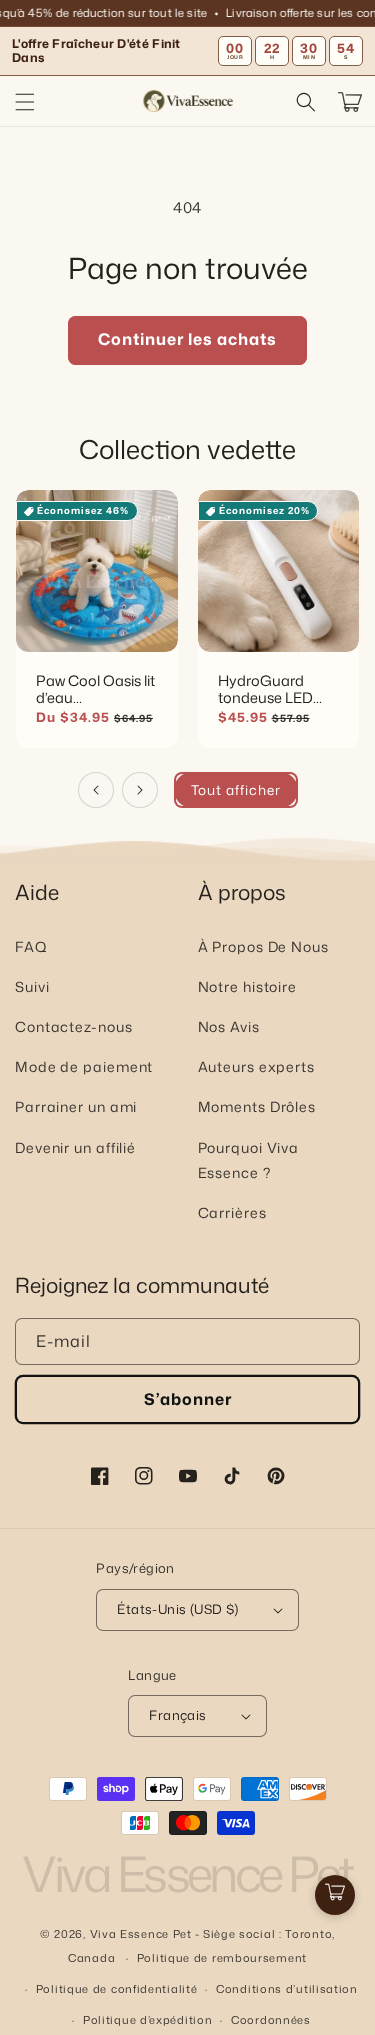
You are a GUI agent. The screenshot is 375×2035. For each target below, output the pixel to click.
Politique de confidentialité (117, 1989)
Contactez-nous (74, 1026)
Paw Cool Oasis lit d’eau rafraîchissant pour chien (95, 688)
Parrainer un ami (76, 1106)
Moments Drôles (257, 1106)
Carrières (232, 1212)
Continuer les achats (187, 339)
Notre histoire (248, 986)
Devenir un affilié (75, 1147)
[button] (25, 102)
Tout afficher (236, 789)
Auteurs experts (257, 1066)
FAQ (31, 946)
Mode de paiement (84, 1066)
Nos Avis (229, 1026)
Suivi (32, 986)
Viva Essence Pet (141, 1934)
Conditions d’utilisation (287, 1989)
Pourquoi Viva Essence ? (249, 1160)
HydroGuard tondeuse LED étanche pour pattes (265, 688)
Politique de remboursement (222, 1958)
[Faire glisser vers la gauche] (96, 790)
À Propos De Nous (263, 946)
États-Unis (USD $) (177, 1609)
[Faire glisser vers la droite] (140, 790)
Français (177, 1715)
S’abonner (188, 1399)
